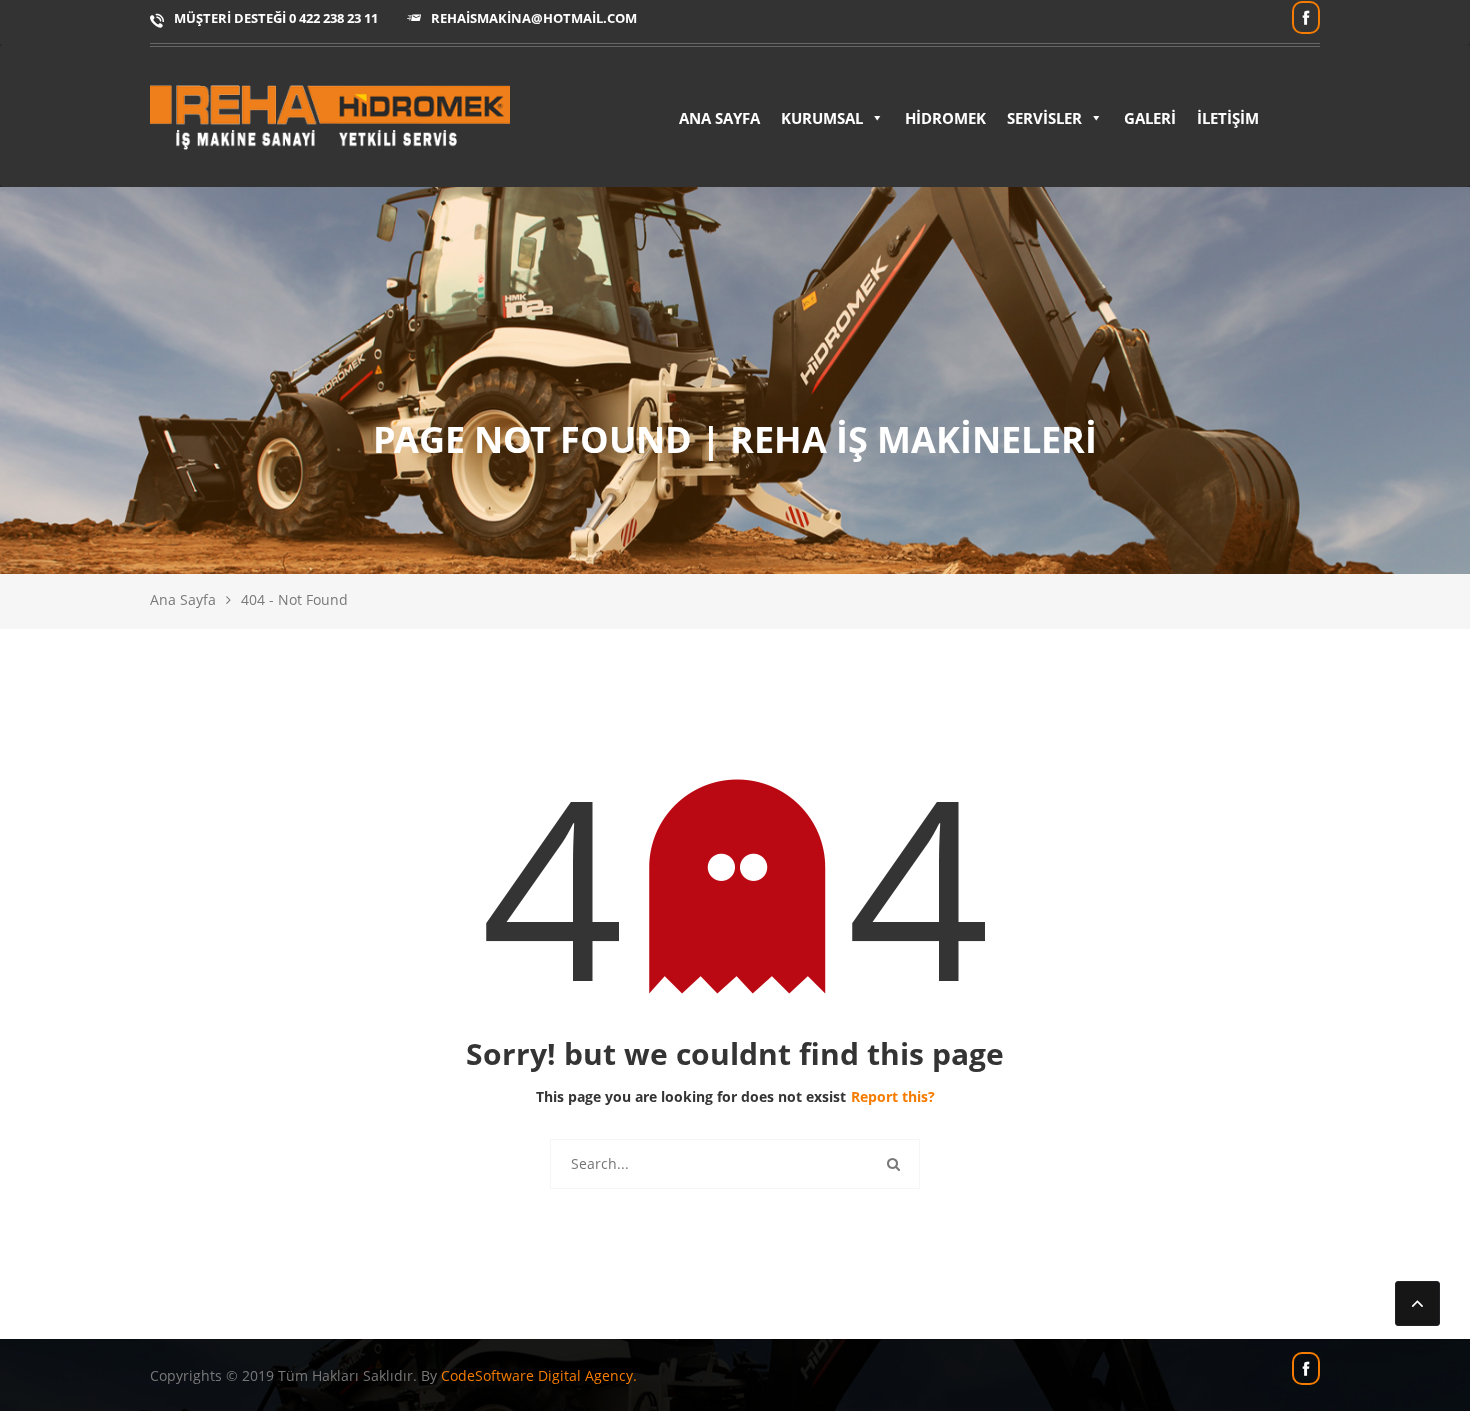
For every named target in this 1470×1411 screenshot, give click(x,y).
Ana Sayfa (183, 599)
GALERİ (1150, 118)
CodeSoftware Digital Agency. (539, 1375)
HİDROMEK (945, 118)
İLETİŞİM (1228, 118)
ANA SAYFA (719, 118)
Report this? (893, 1096)
